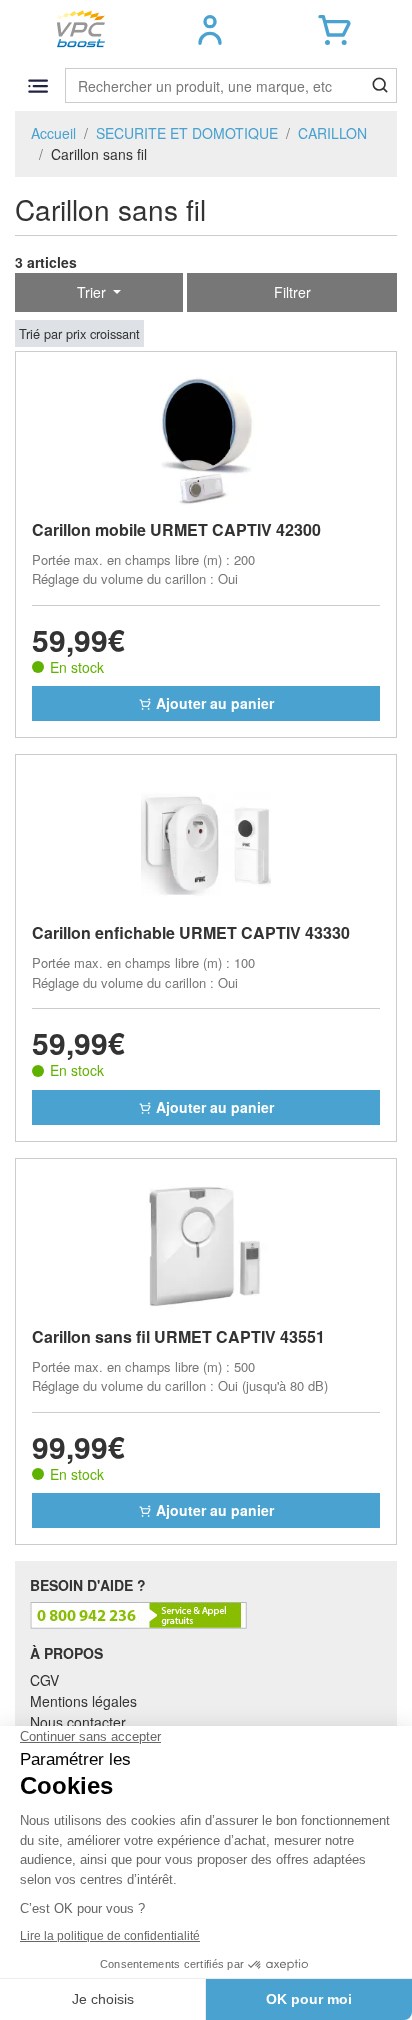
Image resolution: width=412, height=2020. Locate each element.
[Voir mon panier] (334, 30)
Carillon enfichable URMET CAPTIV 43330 (191, 932)
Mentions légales (83, 1701)
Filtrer (292, 292)
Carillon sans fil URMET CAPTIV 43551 (178, 1336)
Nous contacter (78, 1722)
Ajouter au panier (213, 703)
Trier (93, 292)
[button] (210, 30)
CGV (44, 1680)
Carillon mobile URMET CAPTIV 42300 (176, 529)
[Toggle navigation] (37, 85)
